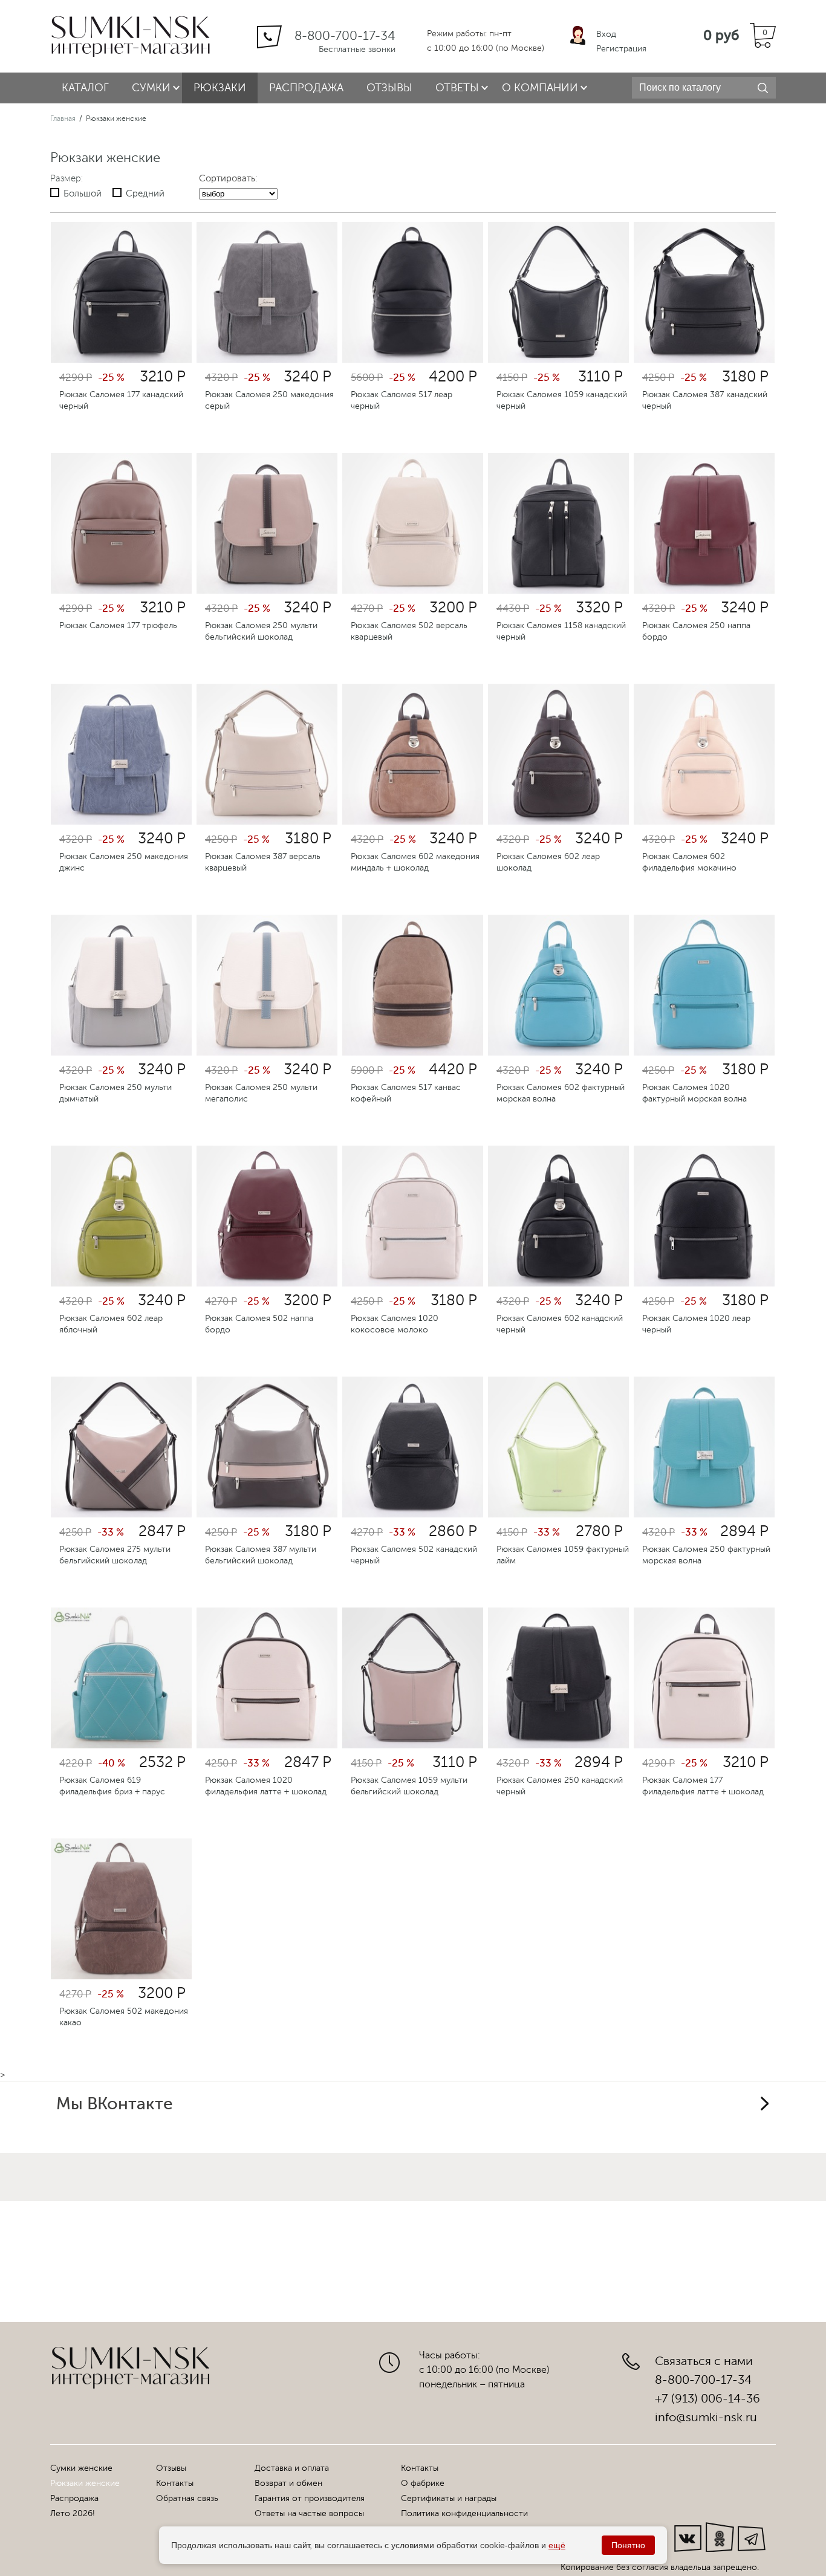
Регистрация (621, 49)
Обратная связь (187, 2498)
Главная (63, 118)
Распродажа (306, 88)
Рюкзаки (220, 88)
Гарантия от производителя (310, 2498)
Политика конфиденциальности (464, 2513)
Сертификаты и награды (449, 2498)
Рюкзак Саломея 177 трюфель (118, 625)
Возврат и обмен (288, 2483)
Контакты (175, 2483)
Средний (145, 194)
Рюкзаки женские (85, 2483)
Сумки (151, 88)
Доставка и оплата (292, 2468)
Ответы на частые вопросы (309, 2513)
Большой (83, 194)
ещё (557, 2545)
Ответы (457, 88)
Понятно (628, 2545)
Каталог (85, 88)
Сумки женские (81, 2468)
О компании (540, 88)
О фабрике (423, 2483)
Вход (606, 34)
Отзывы (389, 88)
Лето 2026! (73, 2513)
